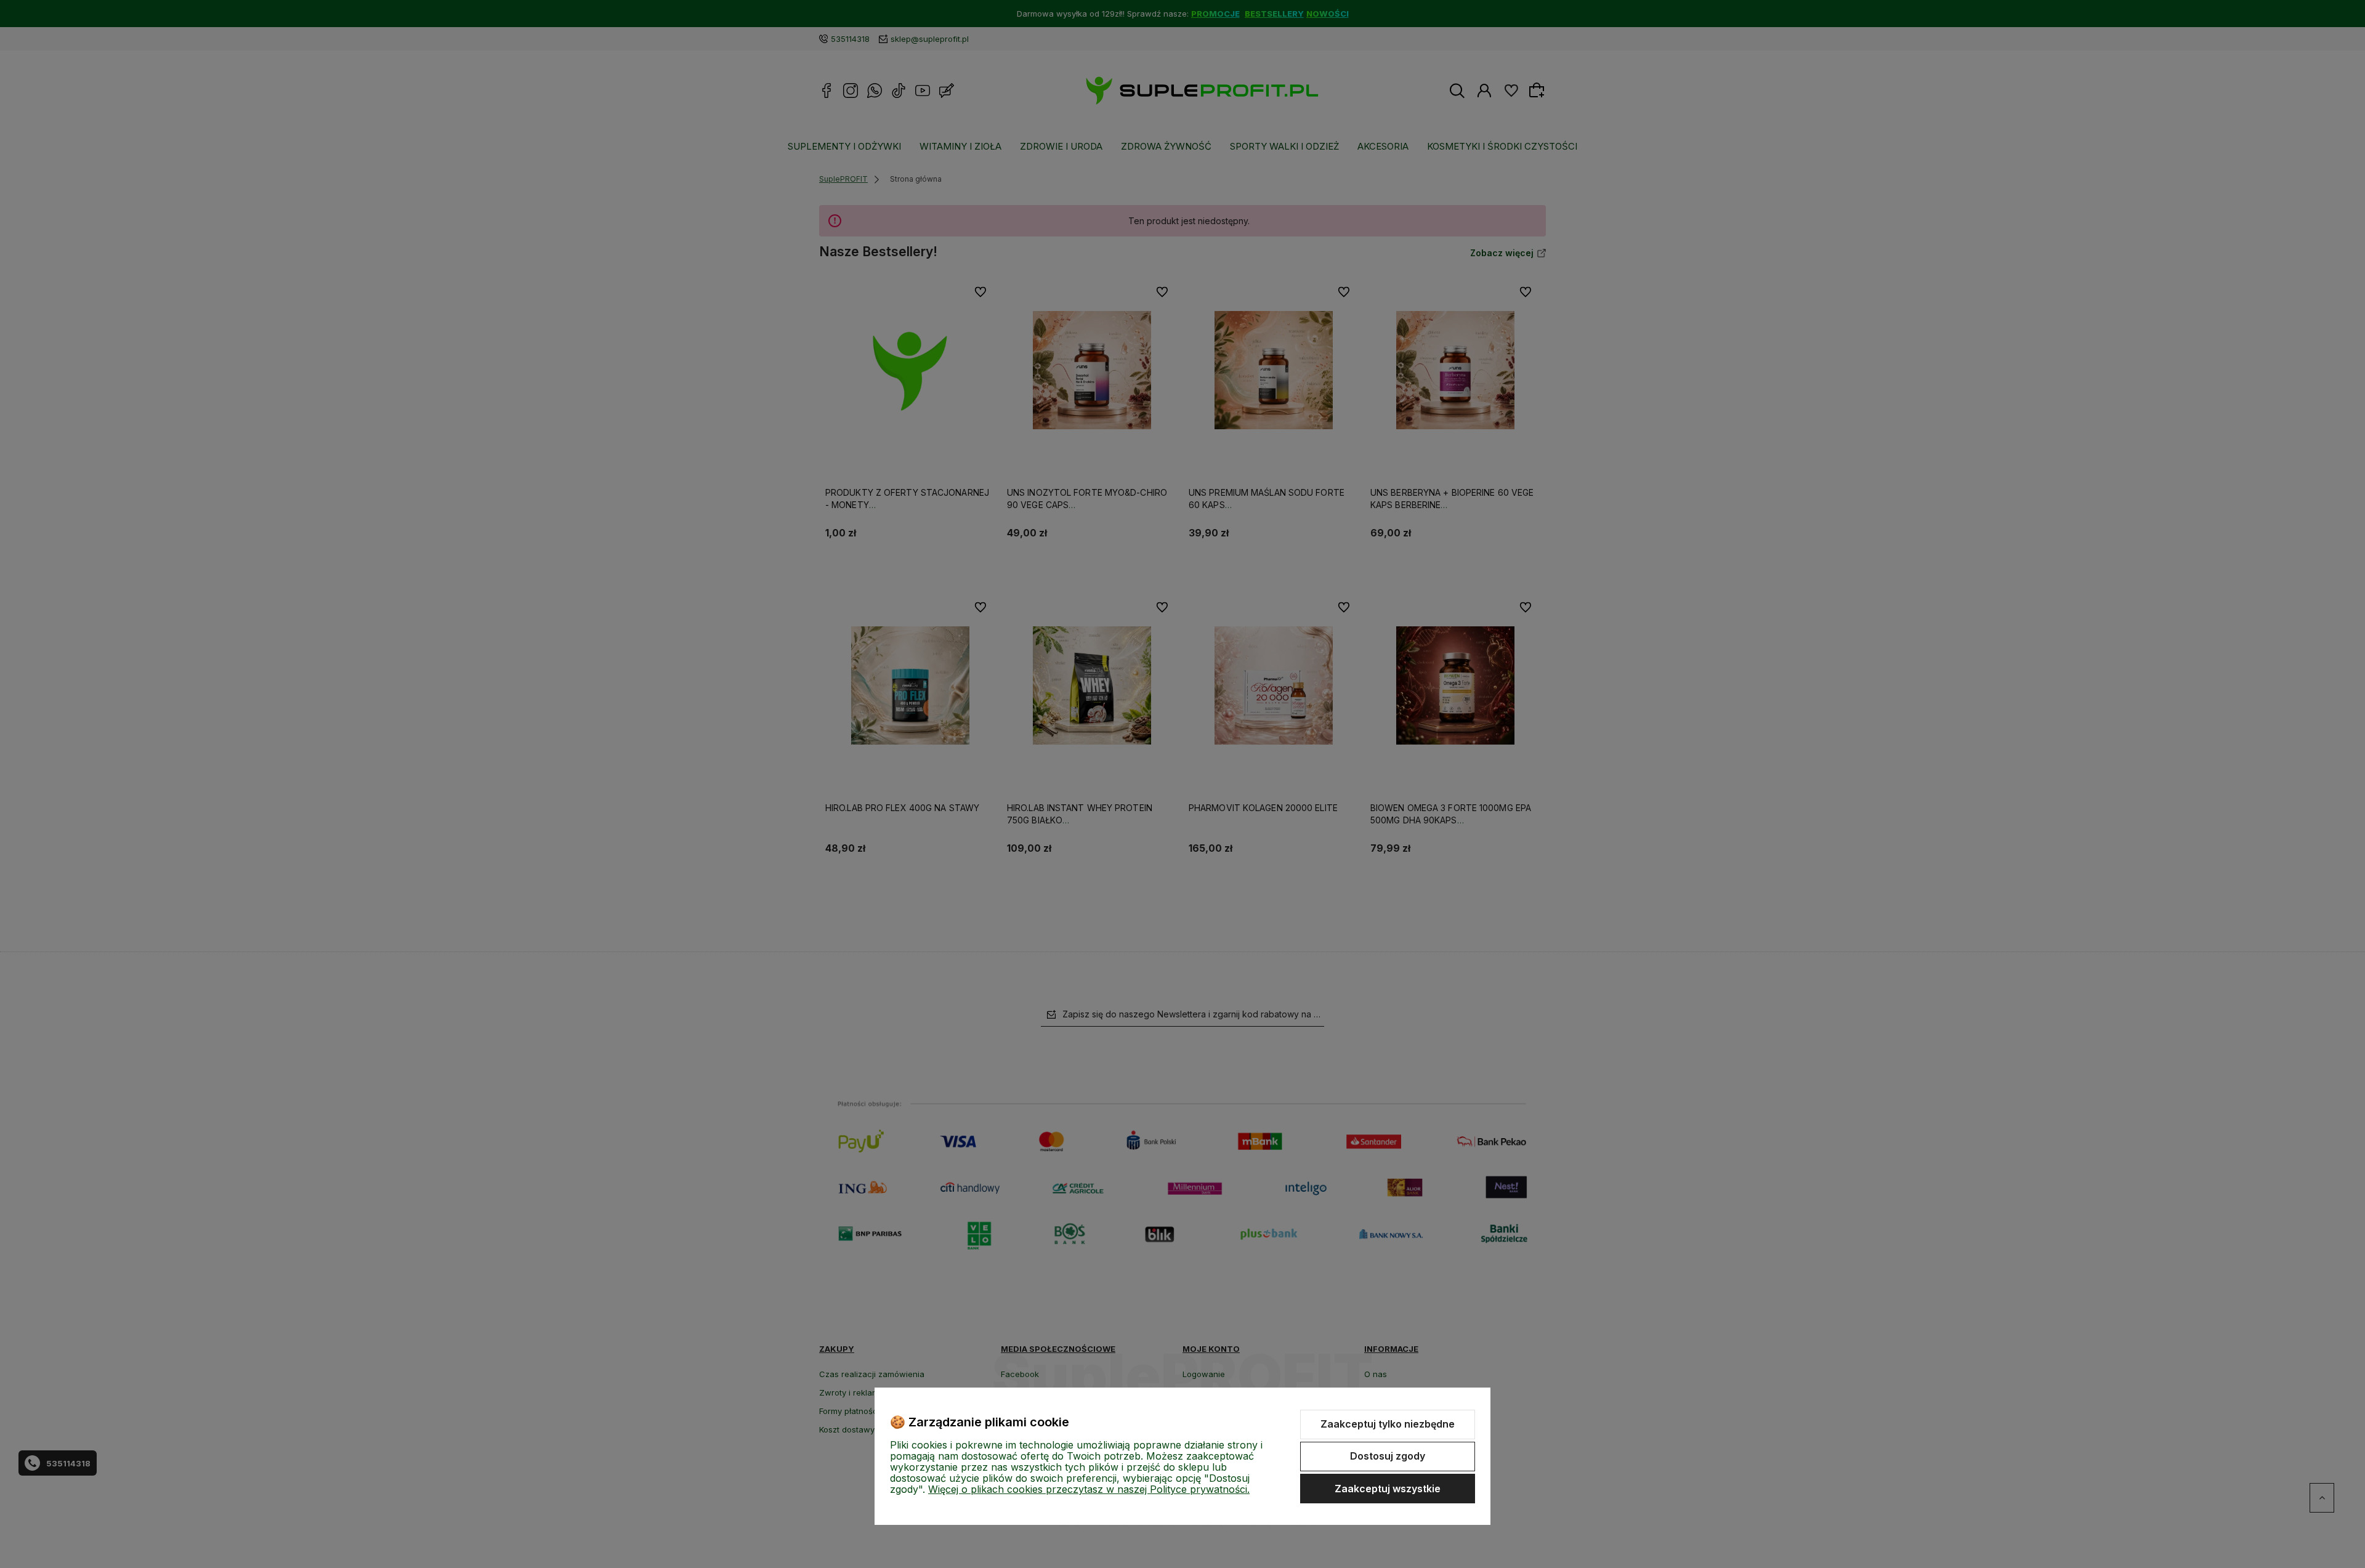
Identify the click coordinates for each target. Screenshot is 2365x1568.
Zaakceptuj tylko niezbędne (1388, 1424)
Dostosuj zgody (1388, 1456)
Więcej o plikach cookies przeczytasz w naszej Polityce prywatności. (1089, 1489)
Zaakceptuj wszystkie (1388, 1489)
